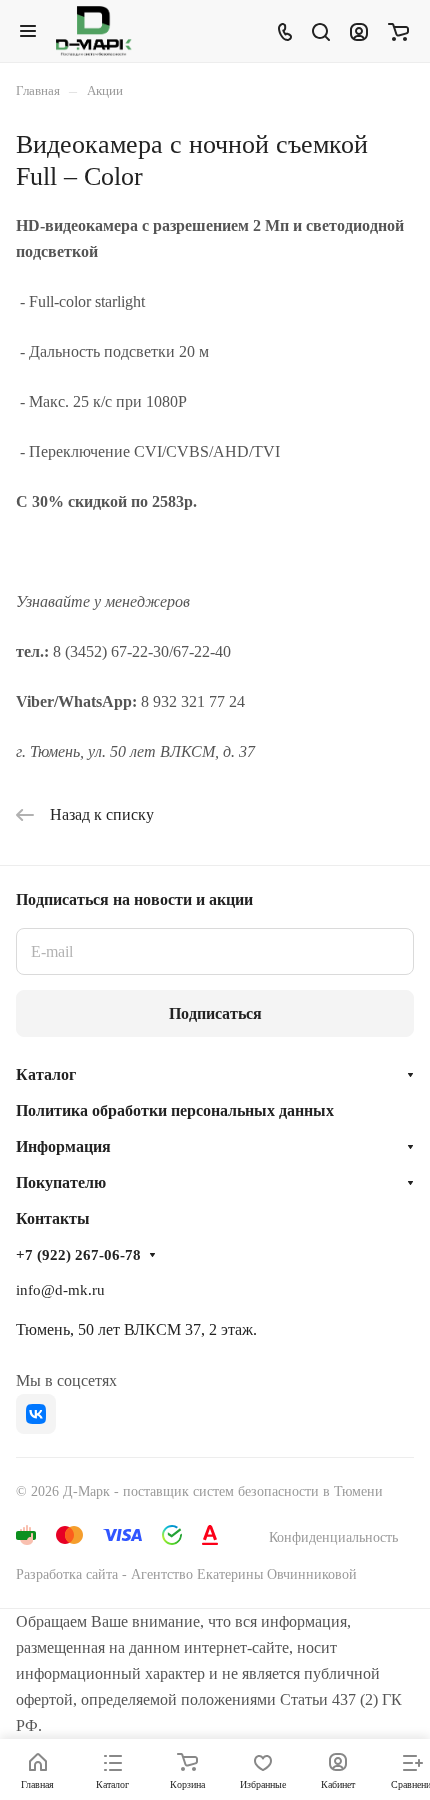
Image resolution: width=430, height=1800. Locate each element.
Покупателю (61, 1182)
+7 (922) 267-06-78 (78, 1255)
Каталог (46, 1074)
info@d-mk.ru (60, 1290)
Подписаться (215, 1013)
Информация (63, 1146)
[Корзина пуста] (398, 31)
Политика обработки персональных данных (175, 1110)
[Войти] (359, 31)
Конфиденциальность (333, 1537)
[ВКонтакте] (36, 1414)
